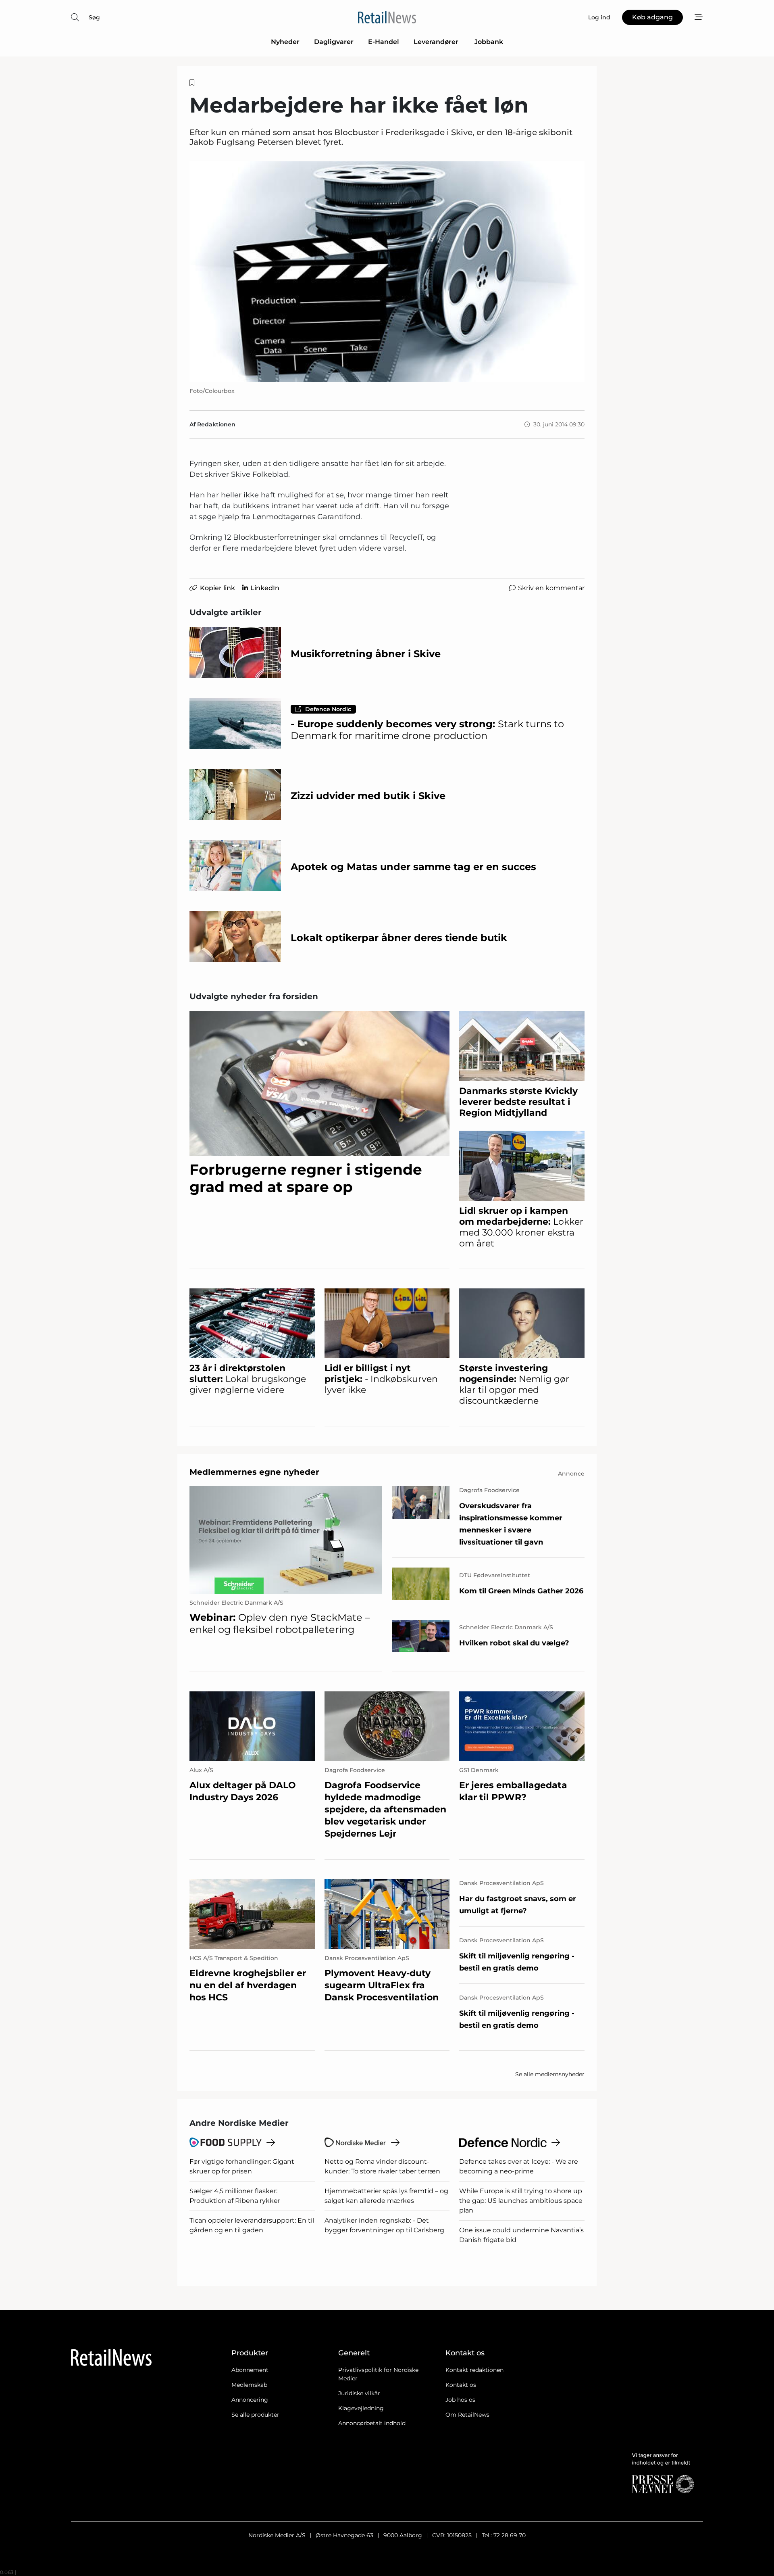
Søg (94, 17)
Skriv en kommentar (551, 588)
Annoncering (250, 2400)
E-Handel (384, 42)
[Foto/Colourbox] (387, 272)
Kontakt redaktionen (474, 2370)
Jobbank (489, 42)
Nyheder (285, 42)
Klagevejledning (361, 2408)
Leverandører (437, 42)
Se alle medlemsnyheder (550, 2074)
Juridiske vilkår (359, 2393)
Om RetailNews (467, 2415)
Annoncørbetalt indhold (372, 2423)
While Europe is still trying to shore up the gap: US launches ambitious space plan (521, 2201)
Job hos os (460, 2400)
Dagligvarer (334, 42)
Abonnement (250, 2370)
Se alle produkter (255, 2415)
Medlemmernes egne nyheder (254, 1472)
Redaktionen (216, 424)
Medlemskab (249, 2385)
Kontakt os (461, 2385)
